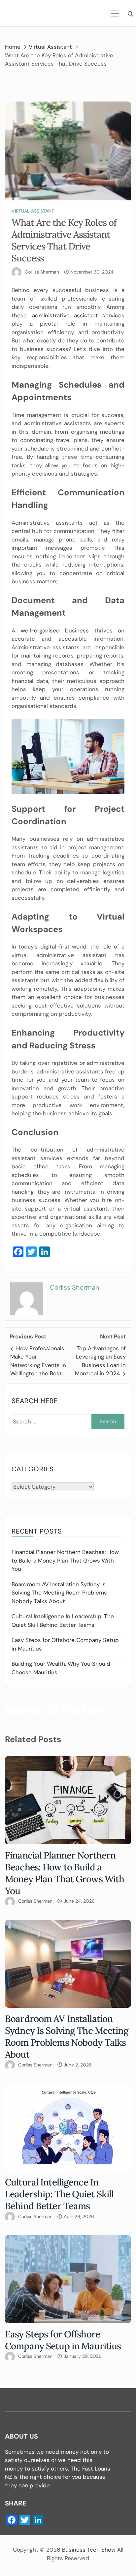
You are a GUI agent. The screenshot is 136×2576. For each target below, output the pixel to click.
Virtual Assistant (33, 211)
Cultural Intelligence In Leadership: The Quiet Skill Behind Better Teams (59, 2194)
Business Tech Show (89, 2550)
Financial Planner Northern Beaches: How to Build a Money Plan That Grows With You (65, 1560)
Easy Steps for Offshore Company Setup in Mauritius (63, 2340)
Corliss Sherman (42, 272)
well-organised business (55, 630)
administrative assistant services (78, 315)
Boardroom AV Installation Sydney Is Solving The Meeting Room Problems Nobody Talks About (59, 1593)
